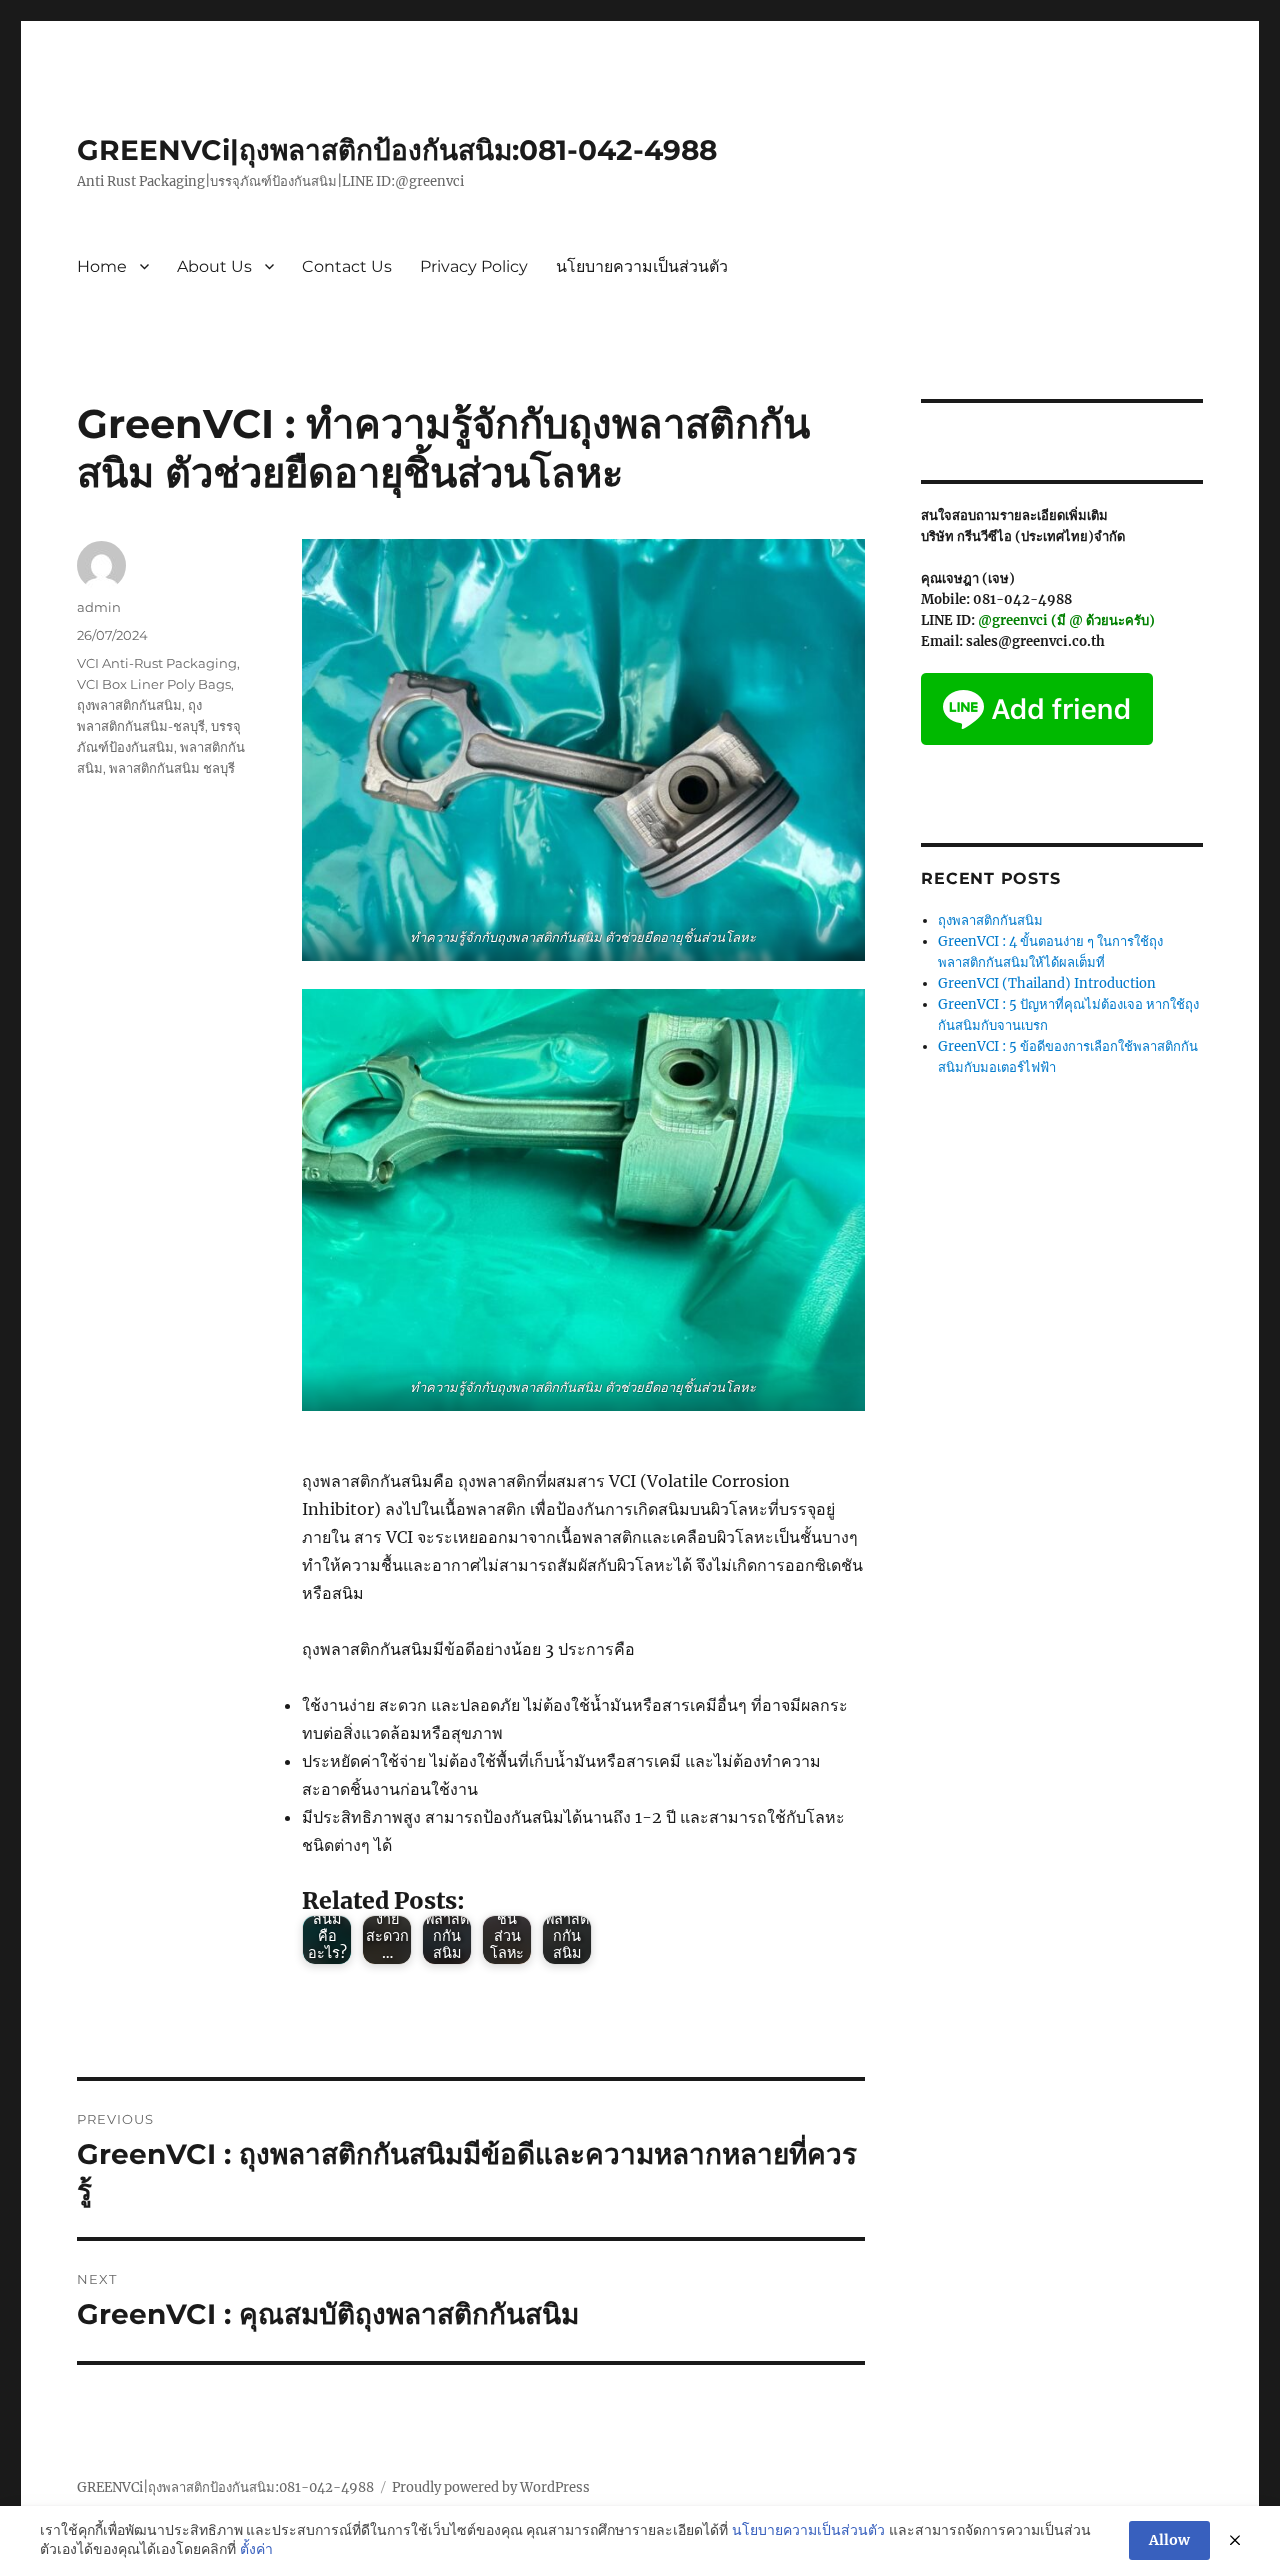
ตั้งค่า (256, 2549)
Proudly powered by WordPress (491, 2487)
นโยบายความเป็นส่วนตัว (642, 266)
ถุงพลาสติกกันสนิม (129, 705)
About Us (214, 266)
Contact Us (347, 266)
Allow (1169, 2540)
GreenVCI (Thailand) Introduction (1047, 983)
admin (99, 607)
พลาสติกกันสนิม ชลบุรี (172, 768)
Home (102, 266)
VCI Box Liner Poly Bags (154, 684)
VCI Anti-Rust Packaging (157, 663)
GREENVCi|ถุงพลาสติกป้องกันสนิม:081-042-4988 (397, 150)
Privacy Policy (474, 266)
